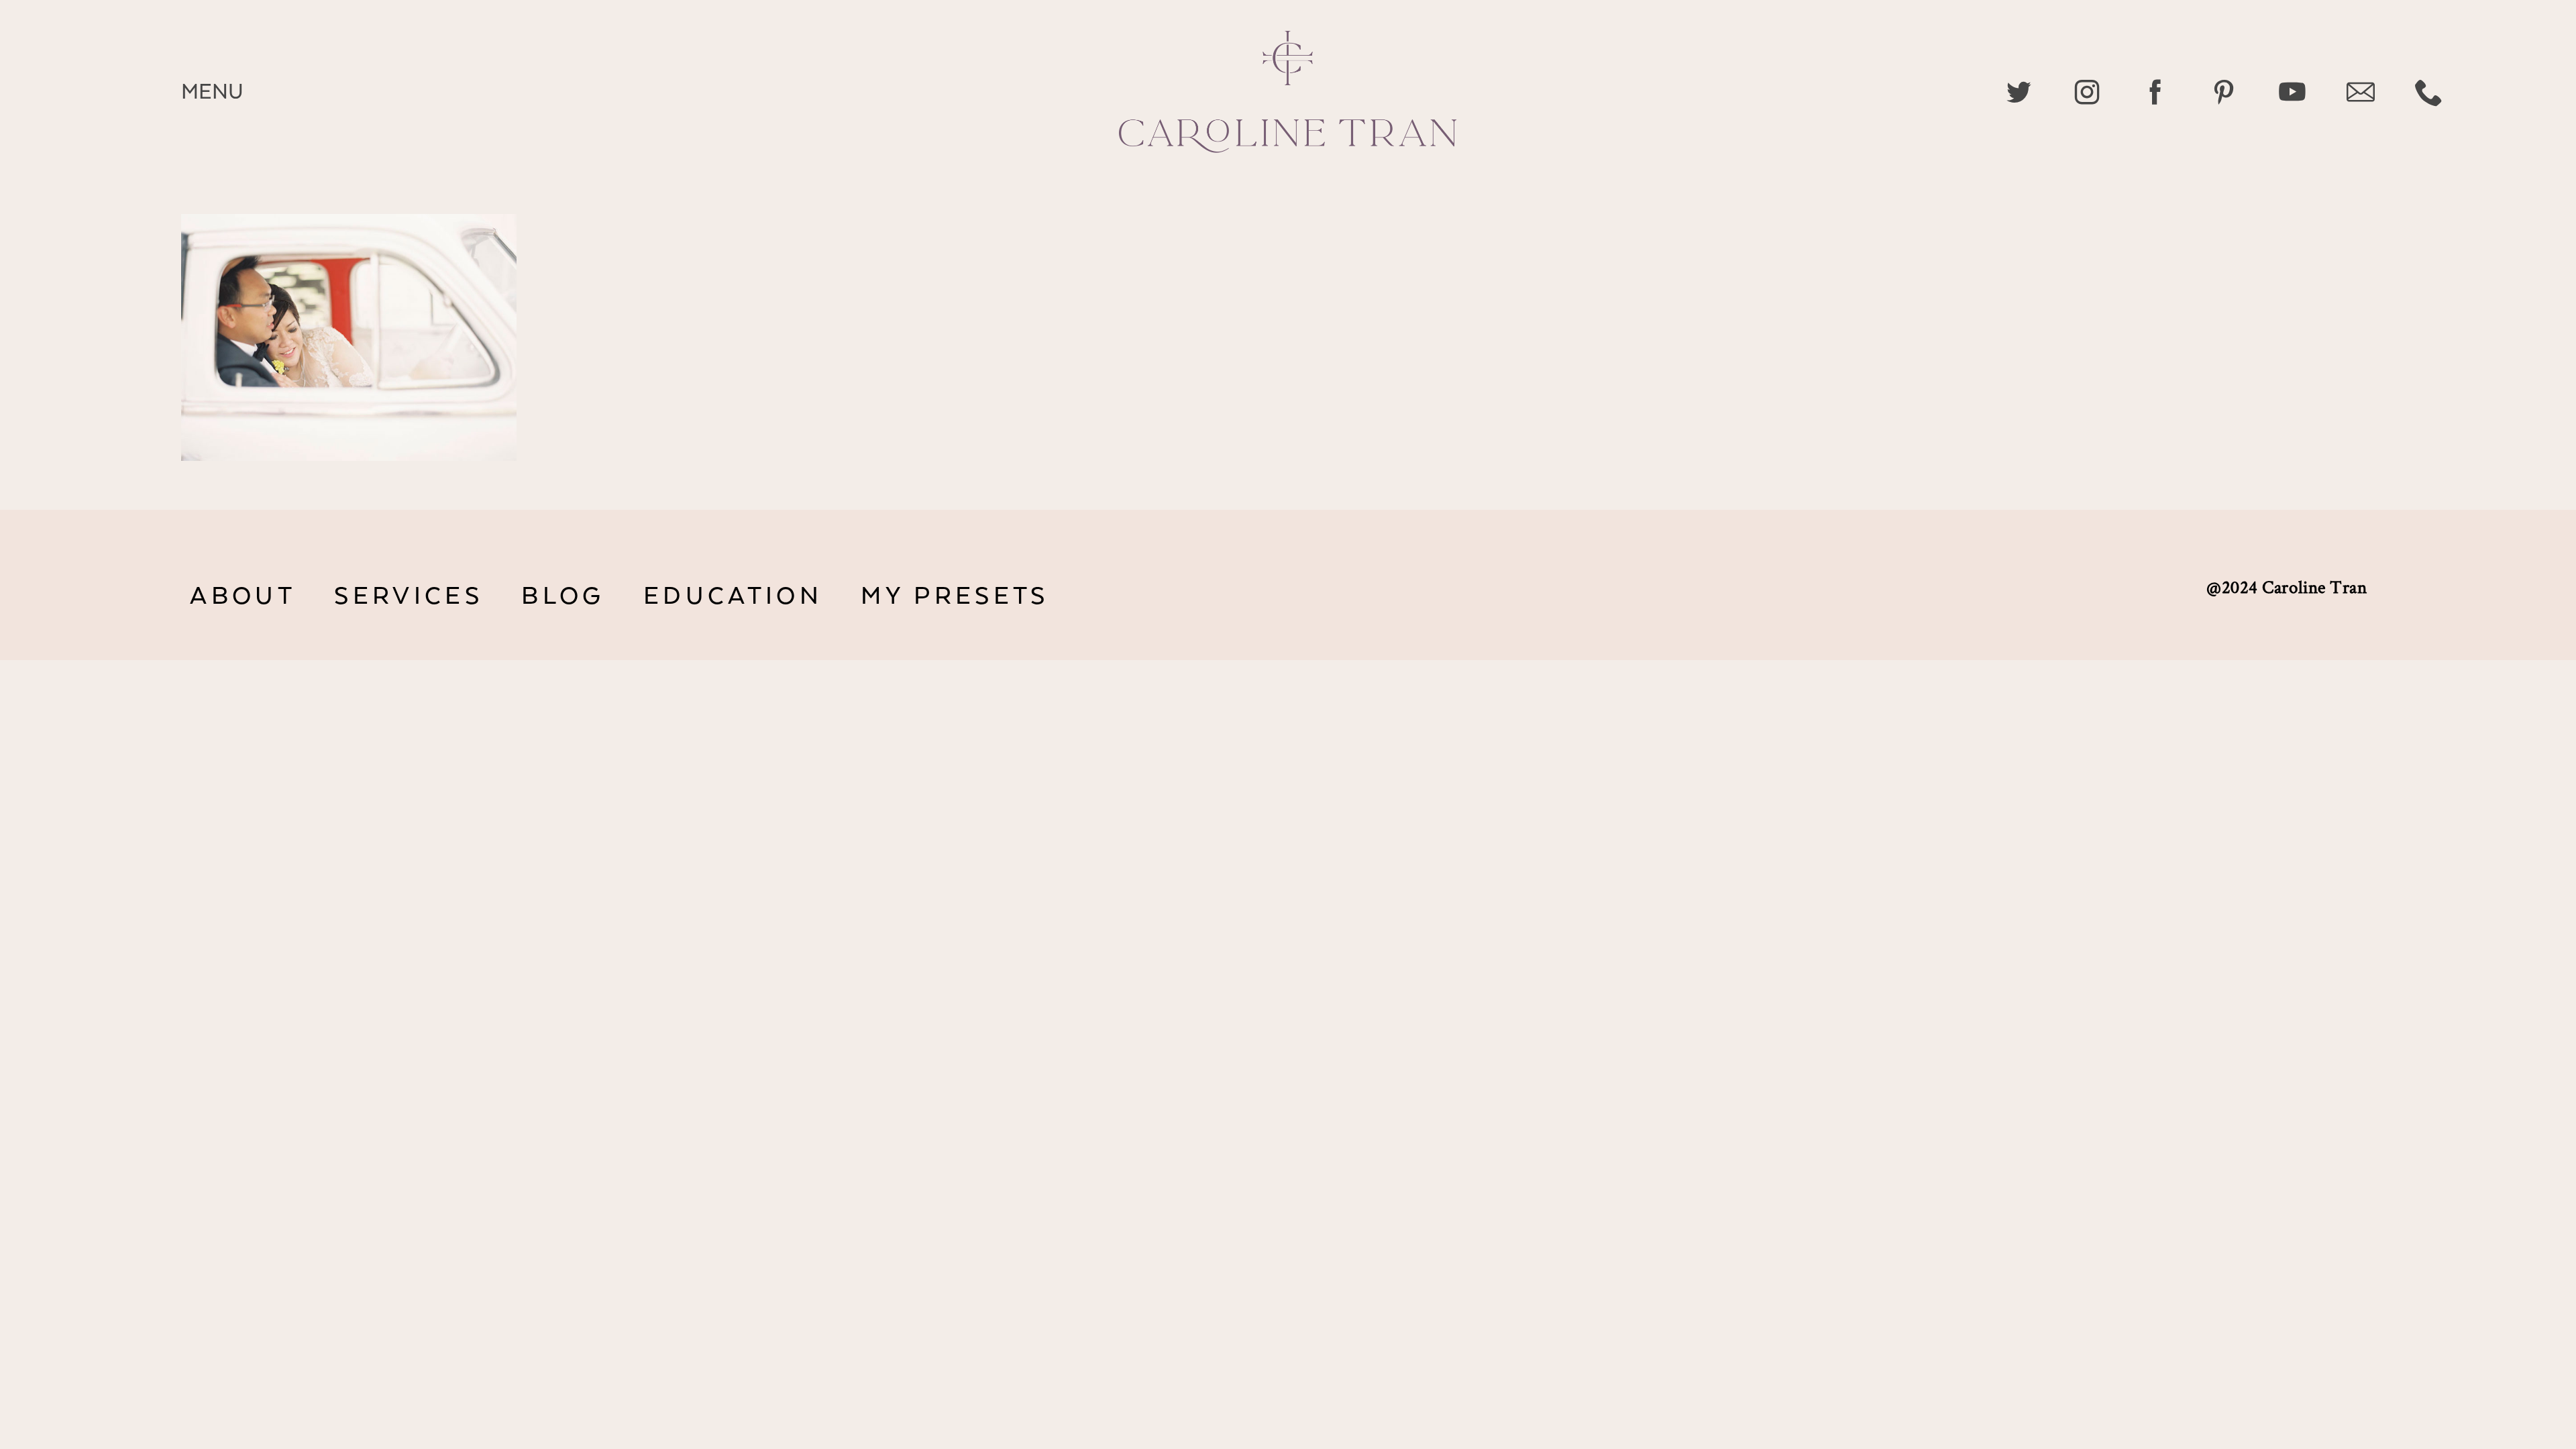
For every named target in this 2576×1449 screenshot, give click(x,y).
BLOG (563, 596)
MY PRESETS (955, 596)
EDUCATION (733, 596)
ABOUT (243, 596)
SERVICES (408, 596)
